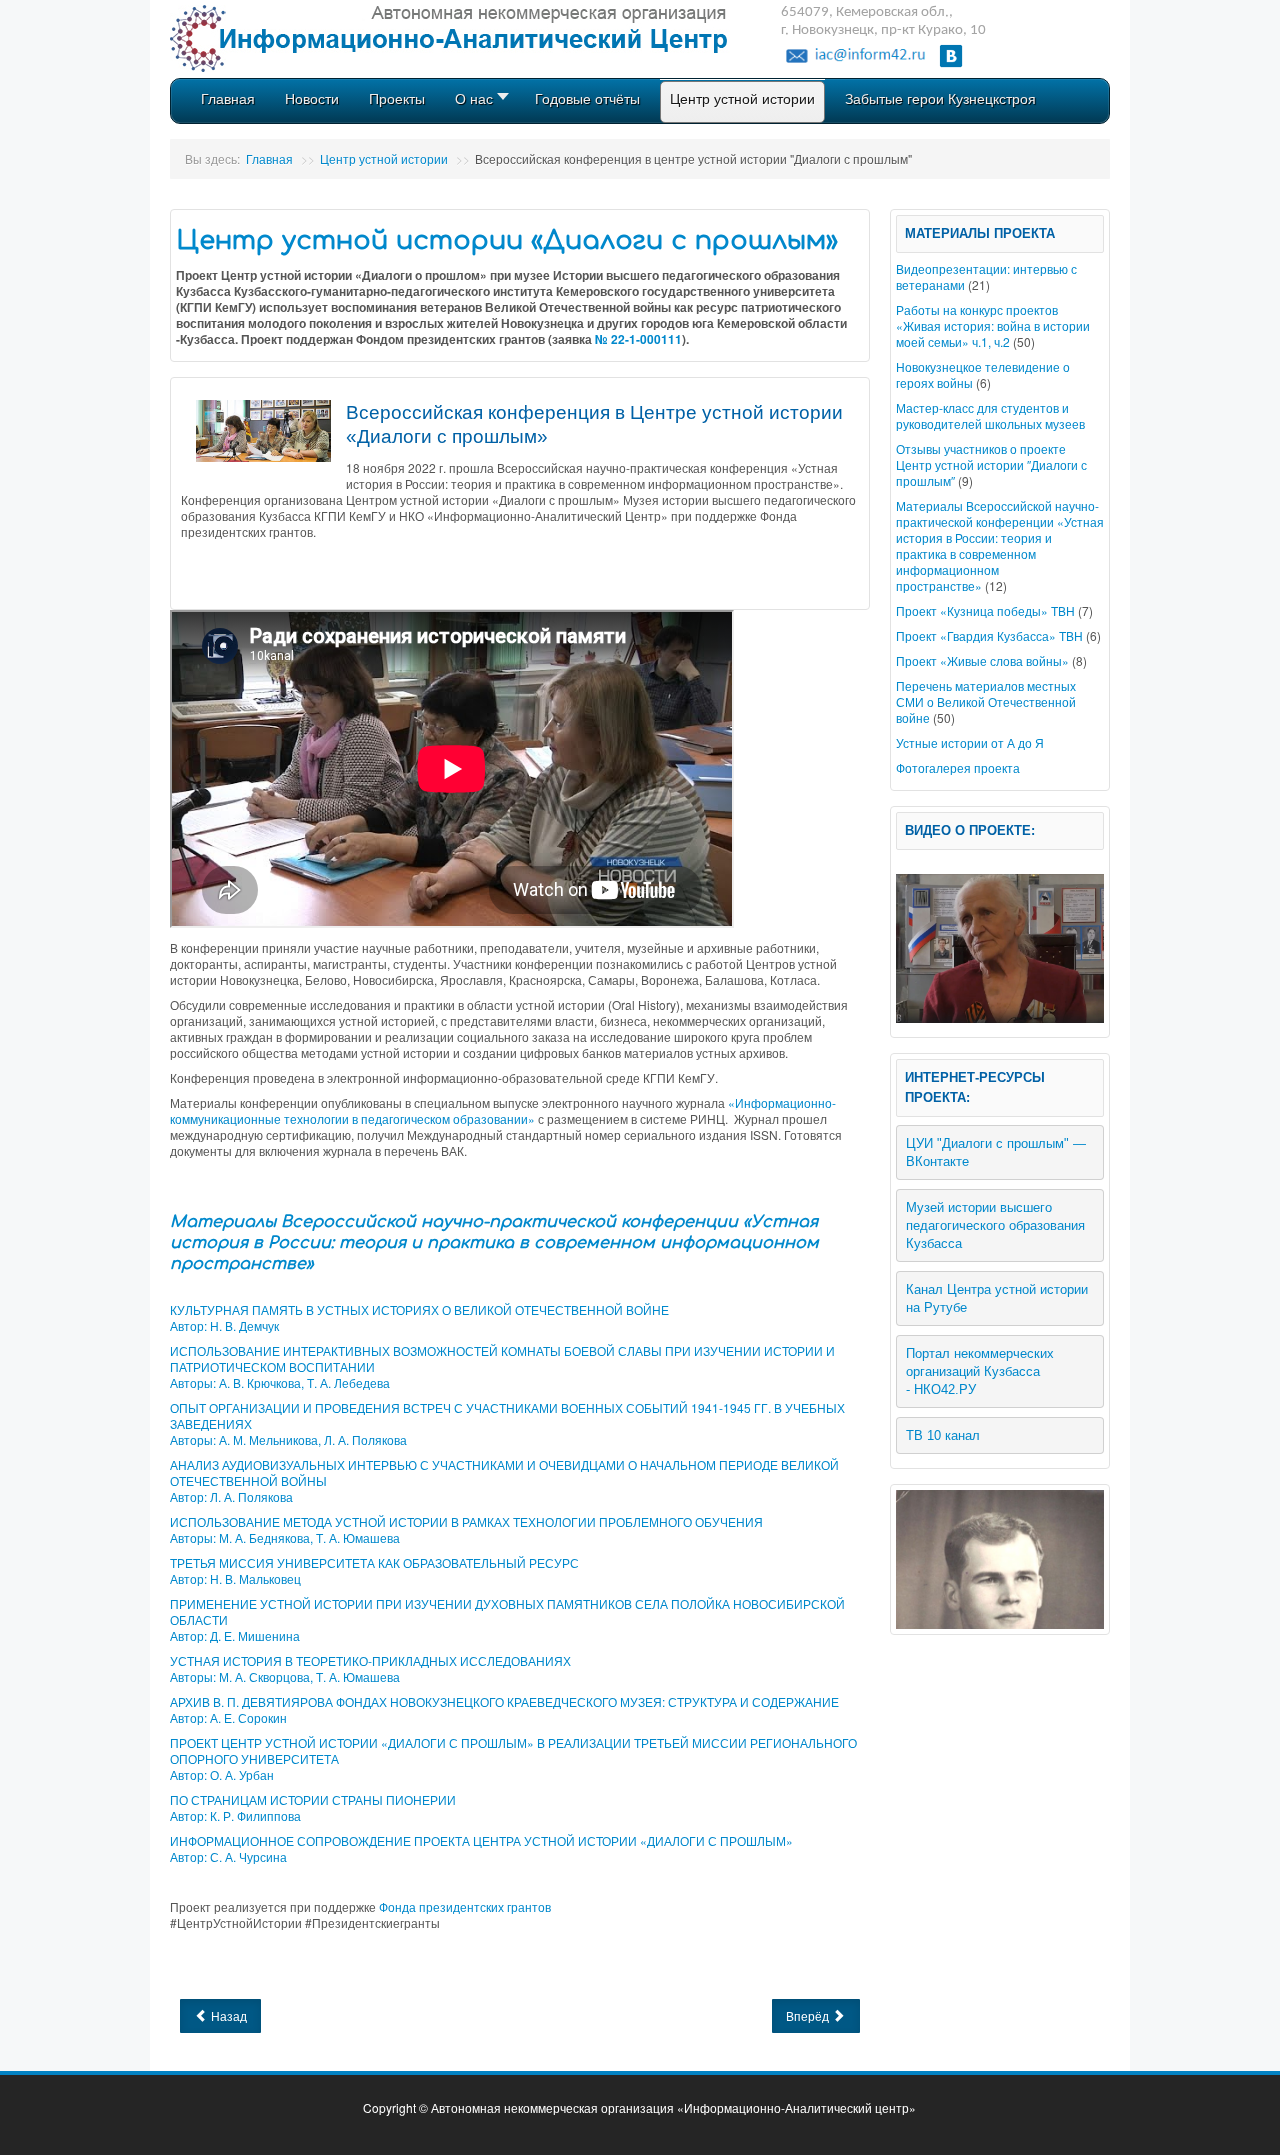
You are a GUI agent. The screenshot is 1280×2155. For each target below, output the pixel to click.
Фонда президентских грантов (465, 1906)
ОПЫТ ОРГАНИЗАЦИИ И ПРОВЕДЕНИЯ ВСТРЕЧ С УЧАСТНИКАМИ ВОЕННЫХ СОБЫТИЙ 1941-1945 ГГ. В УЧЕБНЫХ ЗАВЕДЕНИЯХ (507, 1415)
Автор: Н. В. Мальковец (235, 1578)
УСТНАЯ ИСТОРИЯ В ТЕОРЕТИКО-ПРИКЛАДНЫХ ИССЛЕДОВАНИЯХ (370, 1660)
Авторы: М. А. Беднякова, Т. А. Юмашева (285, 1537)
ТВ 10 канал (943, 1435)
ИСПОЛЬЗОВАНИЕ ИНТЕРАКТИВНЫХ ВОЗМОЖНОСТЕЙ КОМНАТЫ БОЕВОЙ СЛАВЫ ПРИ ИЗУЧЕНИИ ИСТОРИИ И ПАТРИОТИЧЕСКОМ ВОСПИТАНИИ (502, 1358)
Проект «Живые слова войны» (982, 660)
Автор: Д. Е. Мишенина (235, 1635)
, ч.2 (999, 341)
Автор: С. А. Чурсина (228, 1856)
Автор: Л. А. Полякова (231, 1496)
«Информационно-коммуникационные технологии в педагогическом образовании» (503, 1110)
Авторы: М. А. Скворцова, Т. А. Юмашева (285, 1676)
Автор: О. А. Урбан (222, 1774)
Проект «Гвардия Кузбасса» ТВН (989, 635)
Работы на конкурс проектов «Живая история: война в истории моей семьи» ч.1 (993, 325)
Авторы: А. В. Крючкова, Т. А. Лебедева (280, 1382)
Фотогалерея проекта (958, 767)
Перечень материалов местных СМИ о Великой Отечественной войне (986, 701)
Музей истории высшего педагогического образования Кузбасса (997, 1225)
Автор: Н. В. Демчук (224, 1325)
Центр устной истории (384, 158)
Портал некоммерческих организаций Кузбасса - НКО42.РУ (982, 1371)
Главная (269, 158)
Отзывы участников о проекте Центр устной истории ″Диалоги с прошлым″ (991, 464)
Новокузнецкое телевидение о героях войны (983, 374)
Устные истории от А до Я (970, 742)
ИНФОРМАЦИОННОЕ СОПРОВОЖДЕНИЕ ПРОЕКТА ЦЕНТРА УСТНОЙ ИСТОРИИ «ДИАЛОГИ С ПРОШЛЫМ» (481, 1840)
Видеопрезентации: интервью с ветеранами (986, 276)
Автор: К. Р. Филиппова (235, 1815)
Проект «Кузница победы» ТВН (985, 610)
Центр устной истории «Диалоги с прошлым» (507, 240)
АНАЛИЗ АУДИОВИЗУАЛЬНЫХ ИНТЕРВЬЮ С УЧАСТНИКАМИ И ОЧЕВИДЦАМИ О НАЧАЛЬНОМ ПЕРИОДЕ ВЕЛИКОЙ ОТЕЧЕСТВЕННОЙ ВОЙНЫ (504, 1472)
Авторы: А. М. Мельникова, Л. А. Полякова (288, 1439)
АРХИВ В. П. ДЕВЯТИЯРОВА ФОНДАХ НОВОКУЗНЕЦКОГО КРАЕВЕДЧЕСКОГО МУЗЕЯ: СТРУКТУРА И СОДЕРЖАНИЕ (504, 1701)
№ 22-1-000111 (638, 339)
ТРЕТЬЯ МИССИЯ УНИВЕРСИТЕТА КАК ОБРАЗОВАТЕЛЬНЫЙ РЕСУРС (374, 1562)
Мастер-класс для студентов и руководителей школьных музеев (990, 415)
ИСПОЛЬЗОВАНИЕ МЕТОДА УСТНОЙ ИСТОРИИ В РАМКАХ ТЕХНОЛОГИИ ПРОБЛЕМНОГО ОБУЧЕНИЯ (466, 1521)
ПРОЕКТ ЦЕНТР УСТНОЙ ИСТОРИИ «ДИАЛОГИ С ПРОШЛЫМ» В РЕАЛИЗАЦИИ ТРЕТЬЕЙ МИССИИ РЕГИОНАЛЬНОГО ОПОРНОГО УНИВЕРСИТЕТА (513, 1750)
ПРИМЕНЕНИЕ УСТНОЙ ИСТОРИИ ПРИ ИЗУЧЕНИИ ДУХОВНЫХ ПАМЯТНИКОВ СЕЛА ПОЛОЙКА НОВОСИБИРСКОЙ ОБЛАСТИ (507, 1611)
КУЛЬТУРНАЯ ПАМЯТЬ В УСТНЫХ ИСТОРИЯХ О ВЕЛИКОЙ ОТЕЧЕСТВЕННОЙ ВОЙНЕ (419, 1309)
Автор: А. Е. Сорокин (228, 1717)
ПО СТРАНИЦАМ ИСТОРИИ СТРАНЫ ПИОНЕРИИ (313, 1799)
